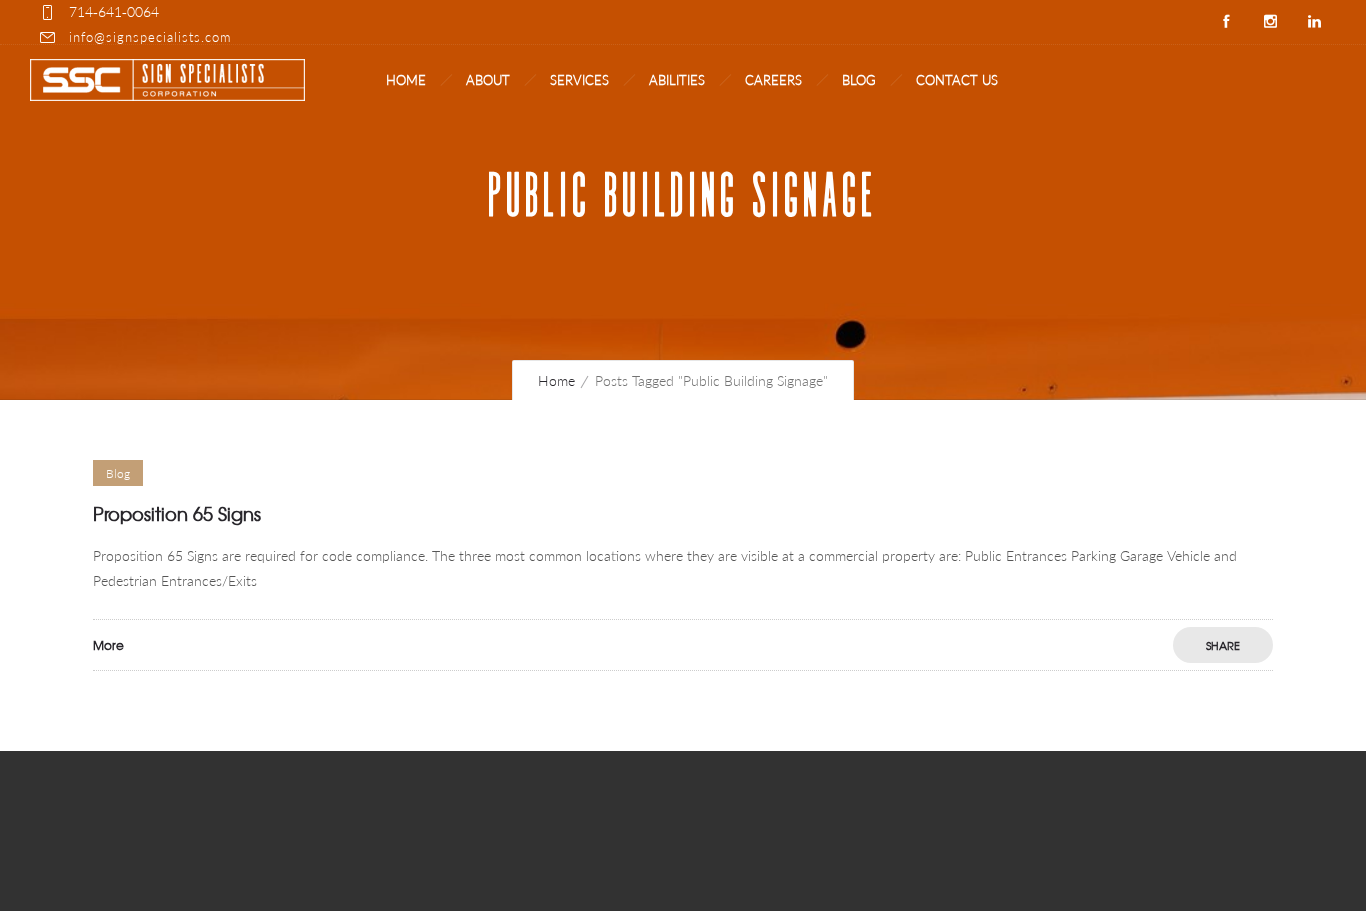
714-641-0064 (114, 11)
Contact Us (957, 80)
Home (406, 80)
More (108, 645)
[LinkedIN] (1314, 22)
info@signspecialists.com (150, 37)
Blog (859, 80)
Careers (773, 80)
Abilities (677, 80)
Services (579, 80)
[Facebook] (1226, 22)
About (488, 80)
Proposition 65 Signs (177, 513)
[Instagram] (1270, 22)
